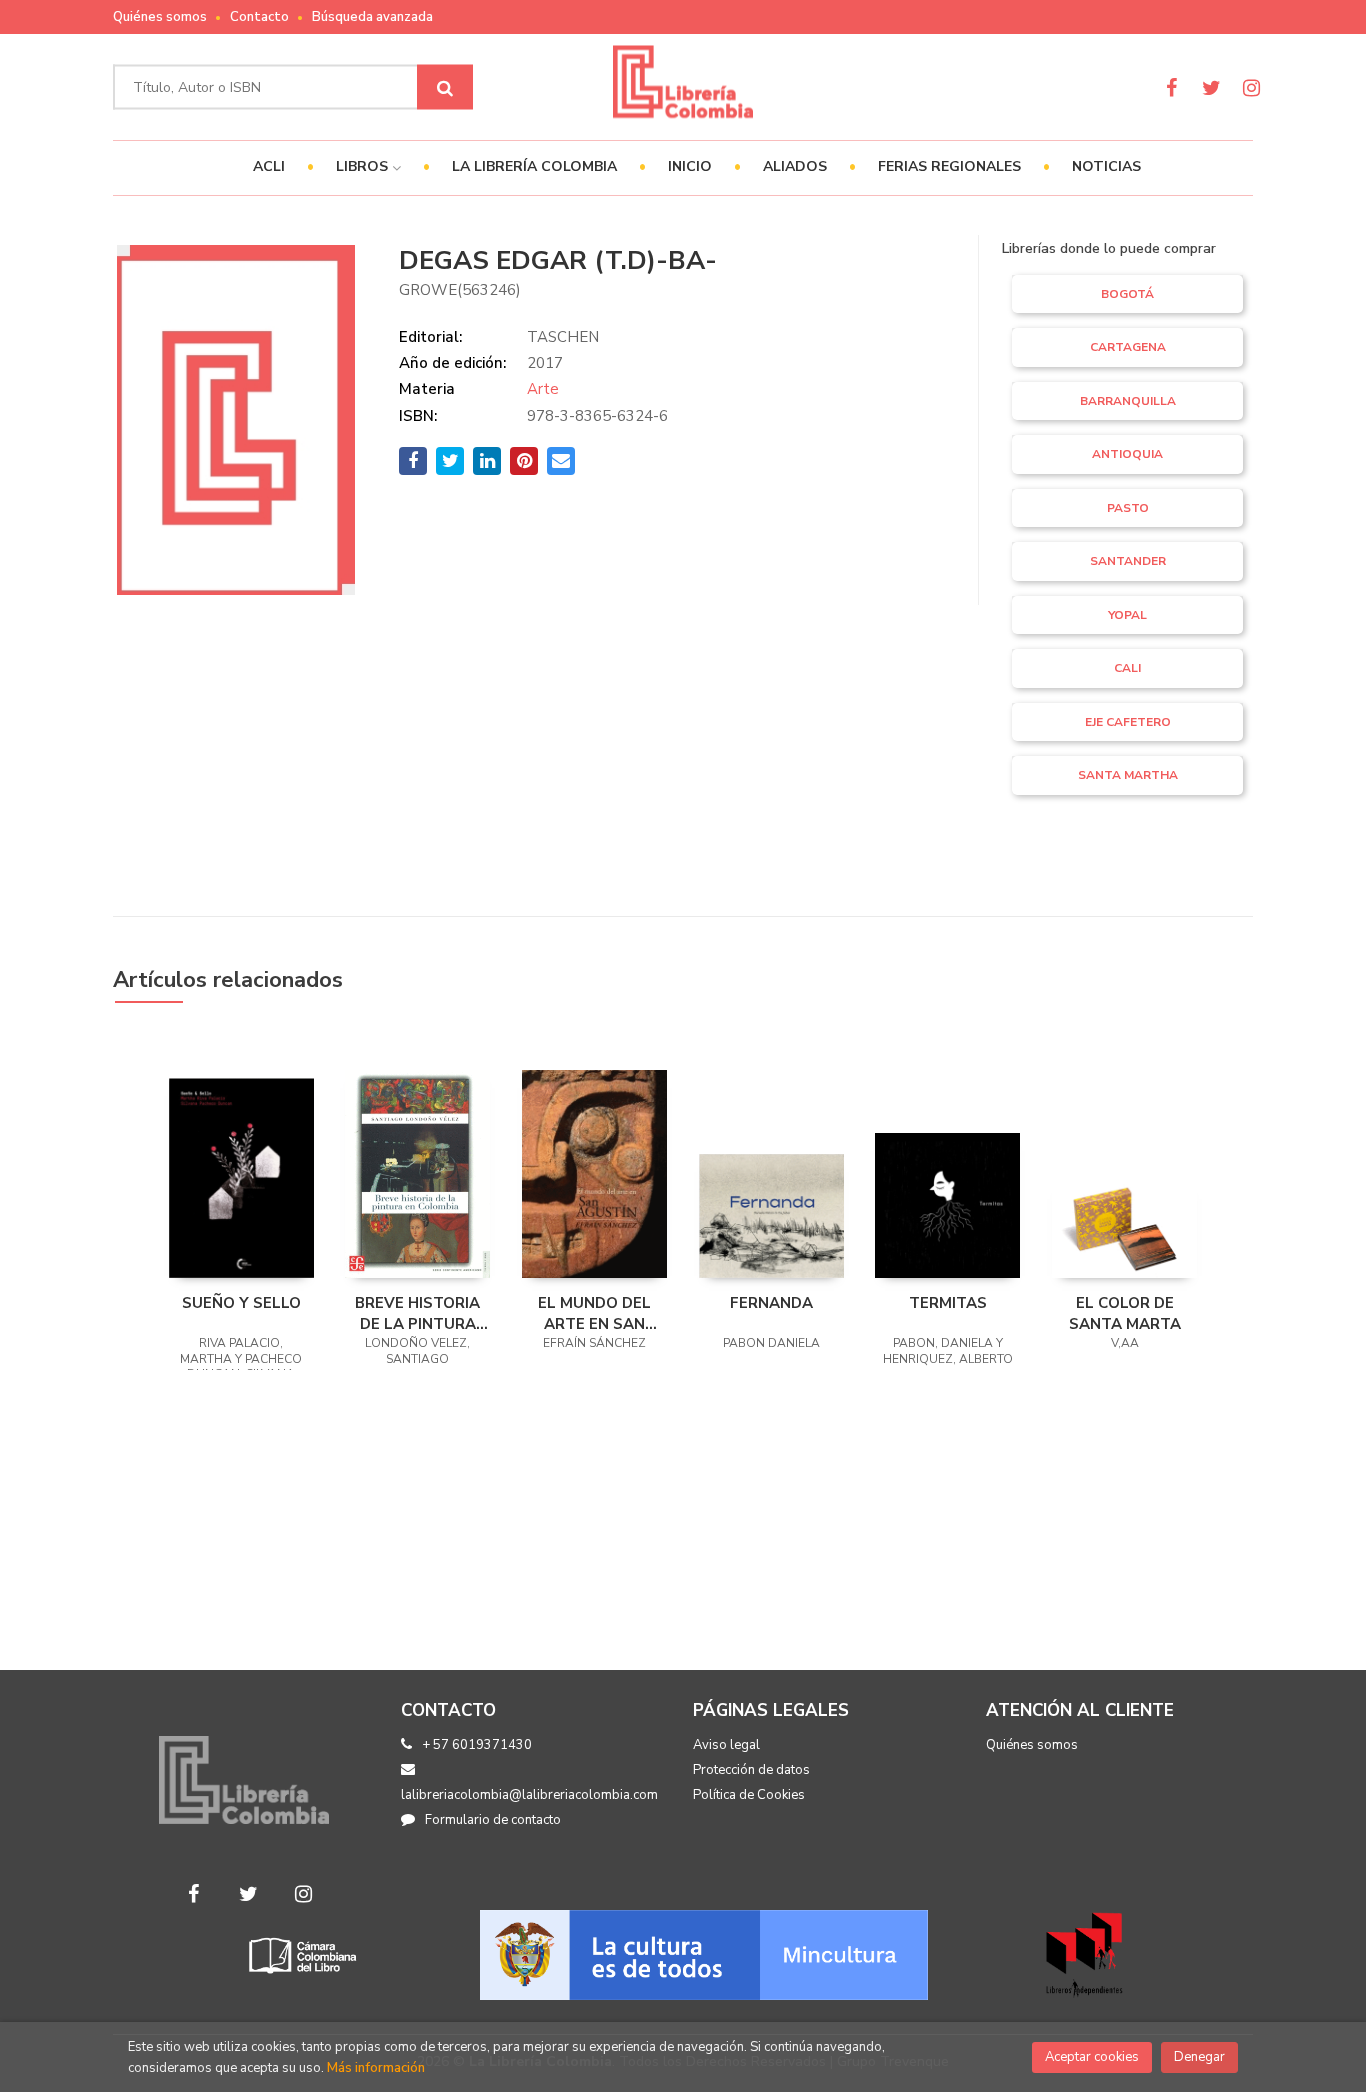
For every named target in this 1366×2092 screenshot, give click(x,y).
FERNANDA (771, 1303)
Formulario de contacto (493, 1820)
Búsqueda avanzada (372, 17)
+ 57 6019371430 (477, 1745)
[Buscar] (445, 87)
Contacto (259, 17)
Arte (543, 389)
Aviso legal (726, 1745)
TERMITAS (948, 1303)
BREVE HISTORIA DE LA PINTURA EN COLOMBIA (417, 1313)
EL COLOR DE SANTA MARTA (1125, 1313)
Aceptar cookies (1092, 2057)
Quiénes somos (160, 17)
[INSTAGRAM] (1251, 87)
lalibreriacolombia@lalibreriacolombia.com (529, 1795)
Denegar (1199, 2057)
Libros (364, 166)
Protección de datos (751, 1770)
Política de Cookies (749, 1795)
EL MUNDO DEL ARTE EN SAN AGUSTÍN (594, 1313)
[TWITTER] (1211, 87)
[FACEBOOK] (1171, 87)
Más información (376, 2068)
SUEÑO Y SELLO (241, 1303)
